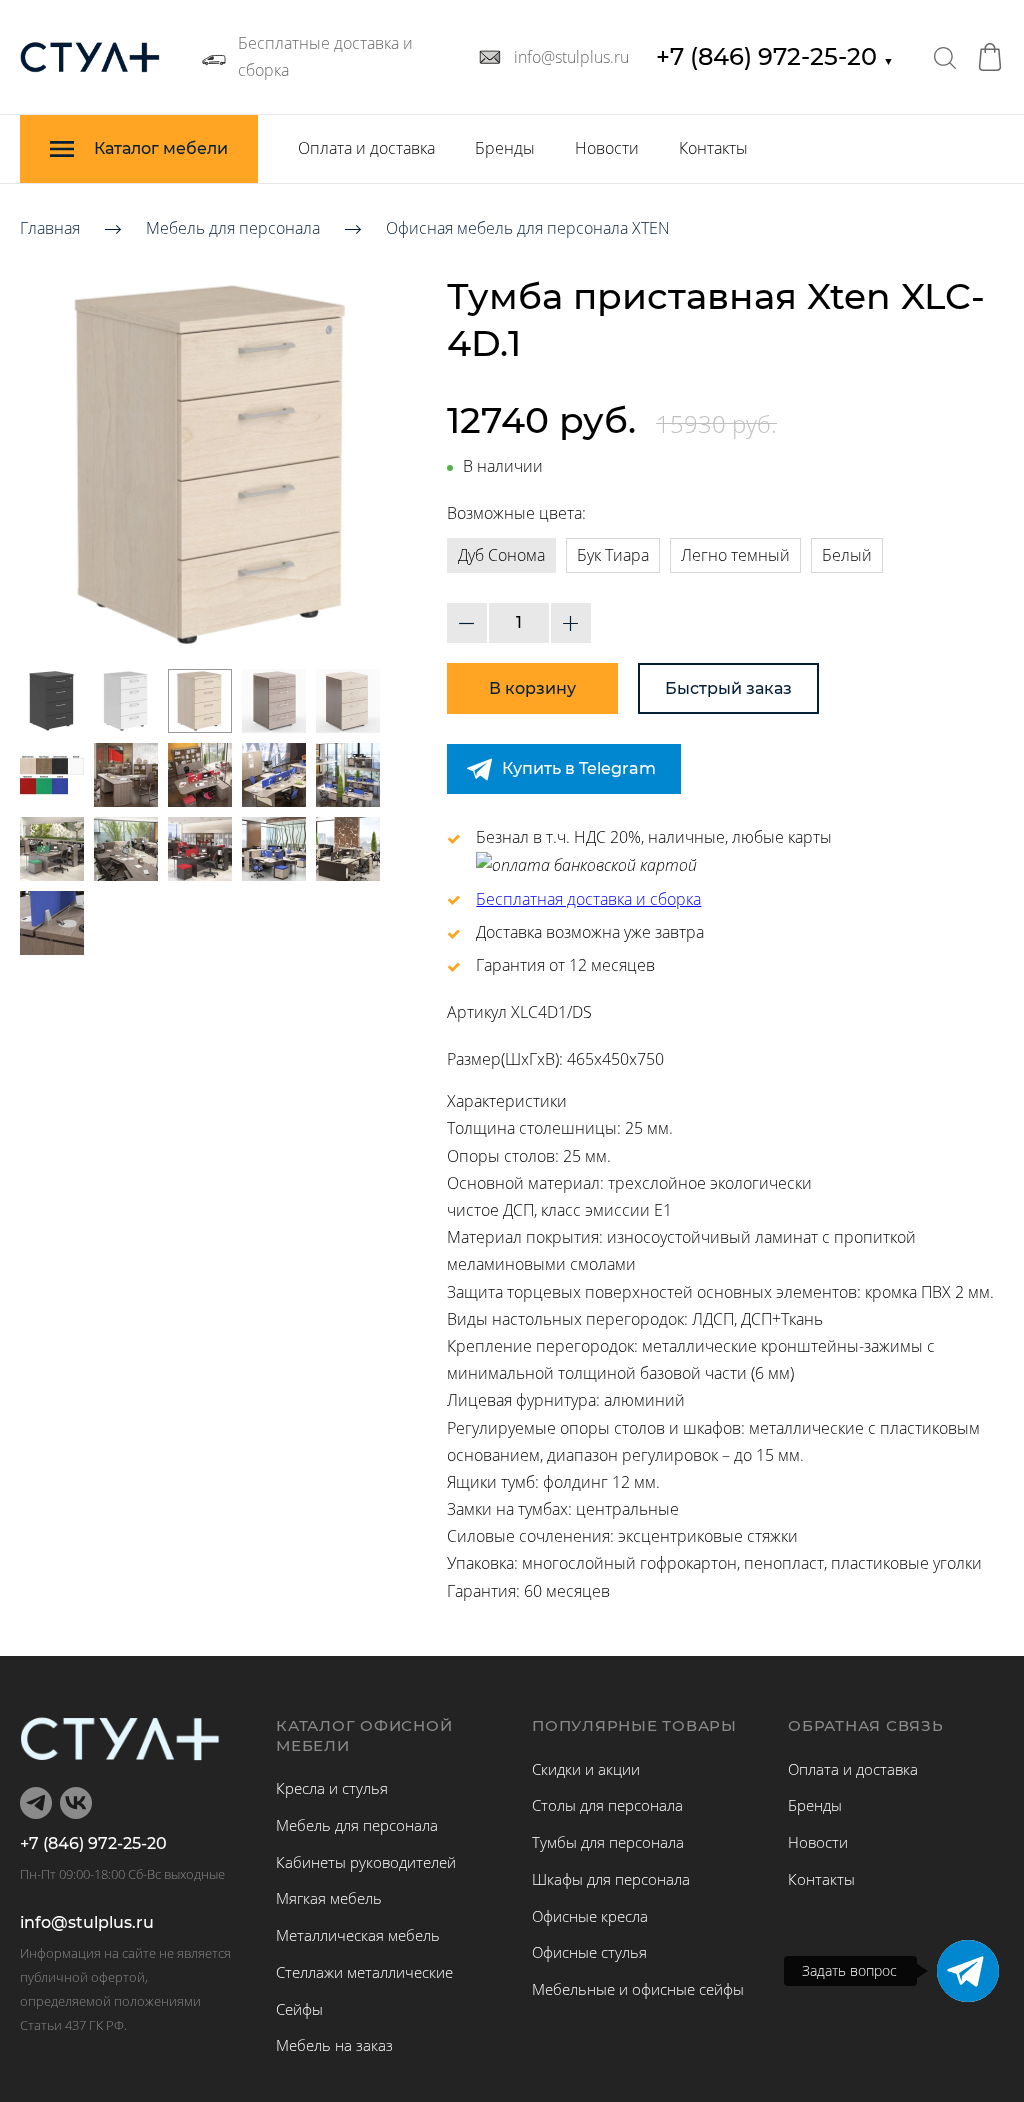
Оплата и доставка (366, 148)
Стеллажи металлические (364, 1972)
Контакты (713, 148)
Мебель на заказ (334, 2045)
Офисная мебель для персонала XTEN (528, 228)
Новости (607, 148)
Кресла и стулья (332, 1788)
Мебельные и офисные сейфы (638, 1989)
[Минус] (467, 623)
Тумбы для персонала (608, 1842)
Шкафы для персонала (611, 1879)
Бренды (505, 148)
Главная (50, 228)
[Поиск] (945, 57)
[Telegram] (968, 1971)
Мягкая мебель (329, 1898)
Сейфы (299, 2009)
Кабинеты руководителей (366, 1862)
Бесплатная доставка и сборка (588, 899)
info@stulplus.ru (87, 1923)
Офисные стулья (589, 1952)
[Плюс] (571, 623)
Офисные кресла (590, 1916)
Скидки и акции (586, 1769)
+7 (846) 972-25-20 (775, 56)
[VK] (76, 1803)
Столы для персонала (607, 1805)
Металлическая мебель (358, 1935)
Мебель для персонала (233, 228)
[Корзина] (990, 57)
